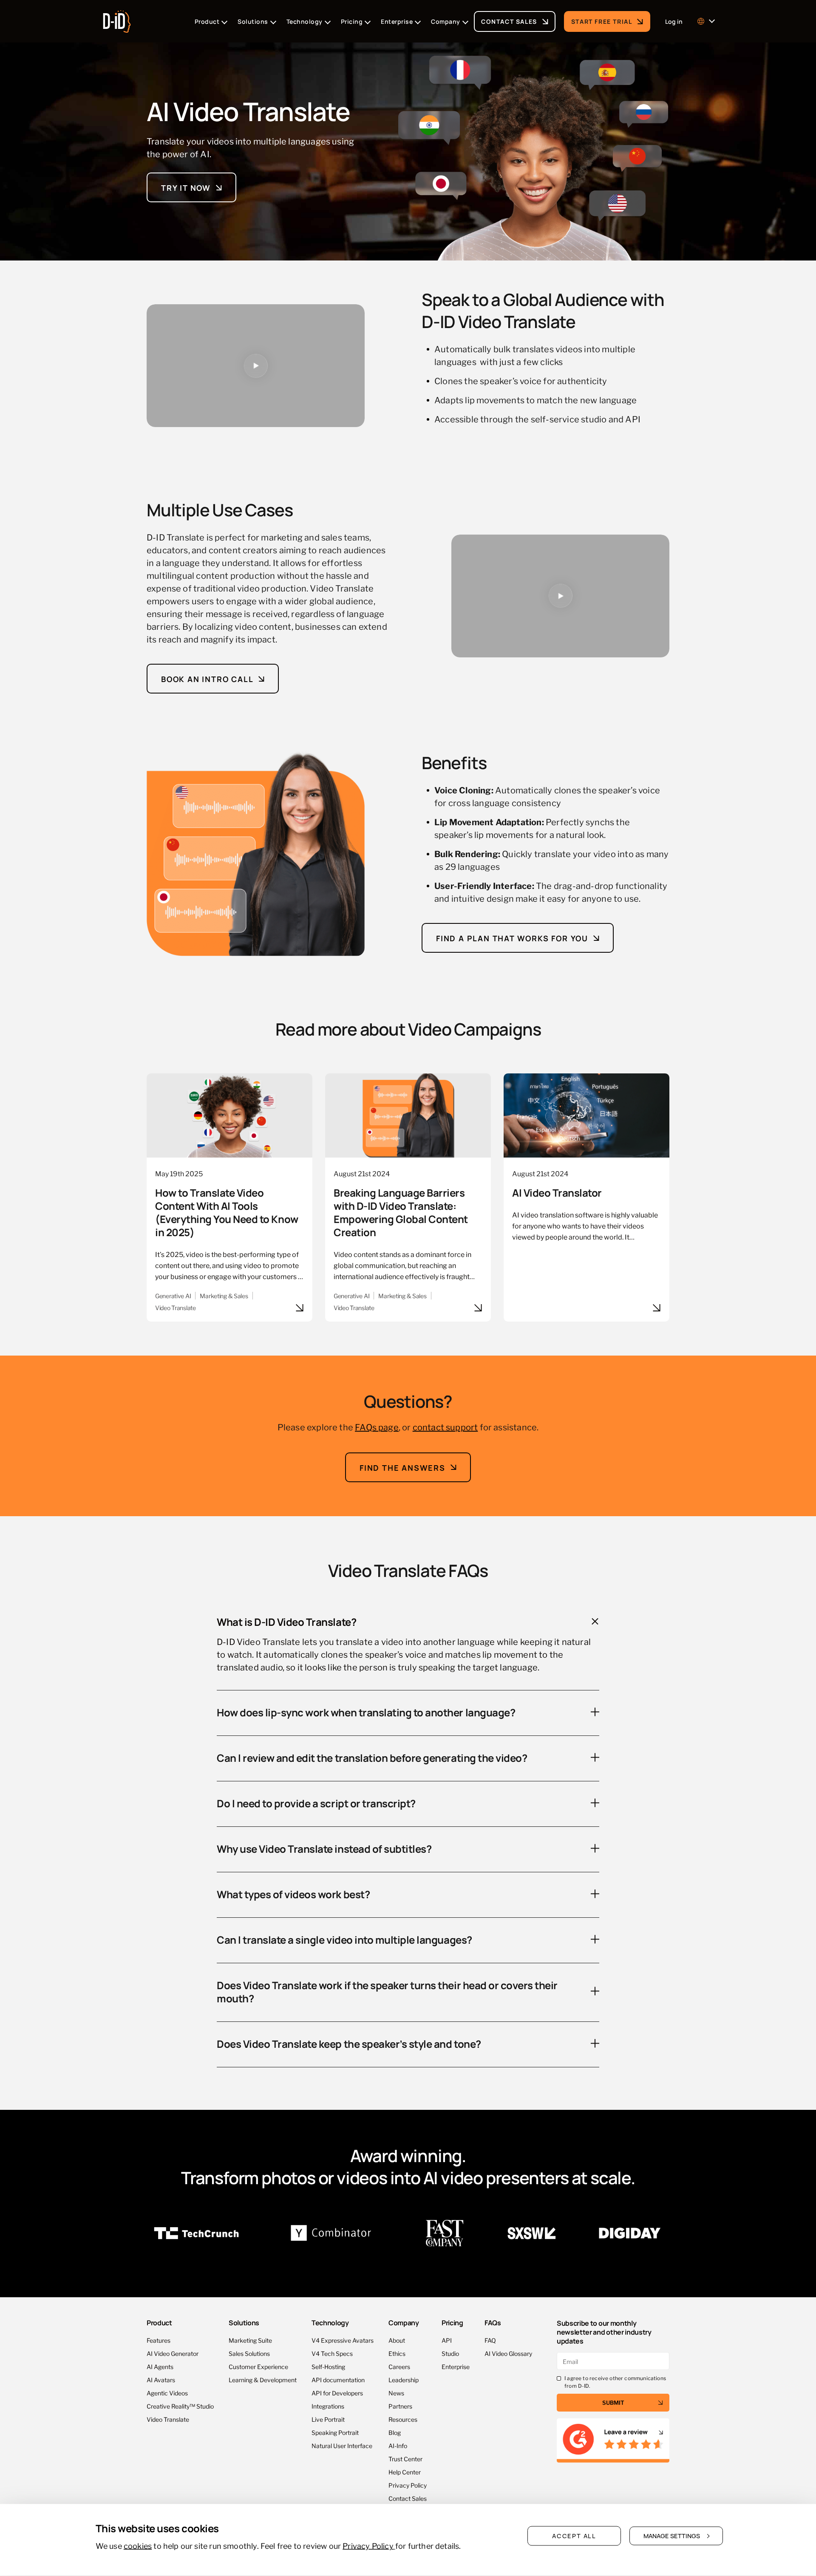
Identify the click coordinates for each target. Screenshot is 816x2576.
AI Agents (160, 2366)
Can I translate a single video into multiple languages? (344, 1939)
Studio (450, 2353)
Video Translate (168, 2419)
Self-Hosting (328, 2366)
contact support (445, 1427)
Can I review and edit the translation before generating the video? (372, 1757)
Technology (330, 2323)
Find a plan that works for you (512, 938)
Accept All (574, 2536)
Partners (400, 2406)
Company (404, 2323)
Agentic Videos (167, 2393)
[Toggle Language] (705, 21)
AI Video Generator (173, 2353)
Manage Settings (672, 2536)
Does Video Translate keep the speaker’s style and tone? (349, 2043)
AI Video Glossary (508, 2353)
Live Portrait (328, 2419)
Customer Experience (258, 2366)
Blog (395, 2432)
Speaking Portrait (335, 2432)
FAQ (490, 2340)
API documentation (338, 2379)
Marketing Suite (250, 2340)
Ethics (397, 2353)
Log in (674, 21)
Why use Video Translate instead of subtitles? (324, 1848)
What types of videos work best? (293, 1894)
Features (159, 2340)
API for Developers (337, 2393)
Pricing (452, 2323)
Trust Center (405, 2459)
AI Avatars (161, 2379)
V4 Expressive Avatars (343, 2340)
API (447, 2340)
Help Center (405, 2472)
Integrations (328, 2406)
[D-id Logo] (117, 19)
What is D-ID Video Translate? (286, 1621)
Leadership (404, 2379)
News (396, 2393)
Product (159, 2323)
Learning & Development (263, 2379)
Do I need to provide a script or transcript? (316, 1803)
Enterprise (456, 2366)
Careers (399, 2366)
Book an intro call (207, 678)
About (397, 2340)
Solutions (244, 2323)
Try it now (186, 187)
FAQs (493, 2322)
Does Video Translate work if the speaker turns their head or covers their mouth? (387, 1991)
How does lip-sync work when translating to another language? (366, 1712)
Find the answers (402, 1467)
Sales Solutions (249, 2353)
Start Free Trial (602, 21)
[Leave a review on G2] (613, 2441)
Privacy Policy (408, 2485)
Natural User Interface (342, 2445)
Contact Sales (509, 21)
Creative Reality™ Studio (180, 2406)
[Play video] (256, 366)
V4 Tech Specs (332, 2353)
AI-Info (398, 2445)
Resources (403, 2419)
